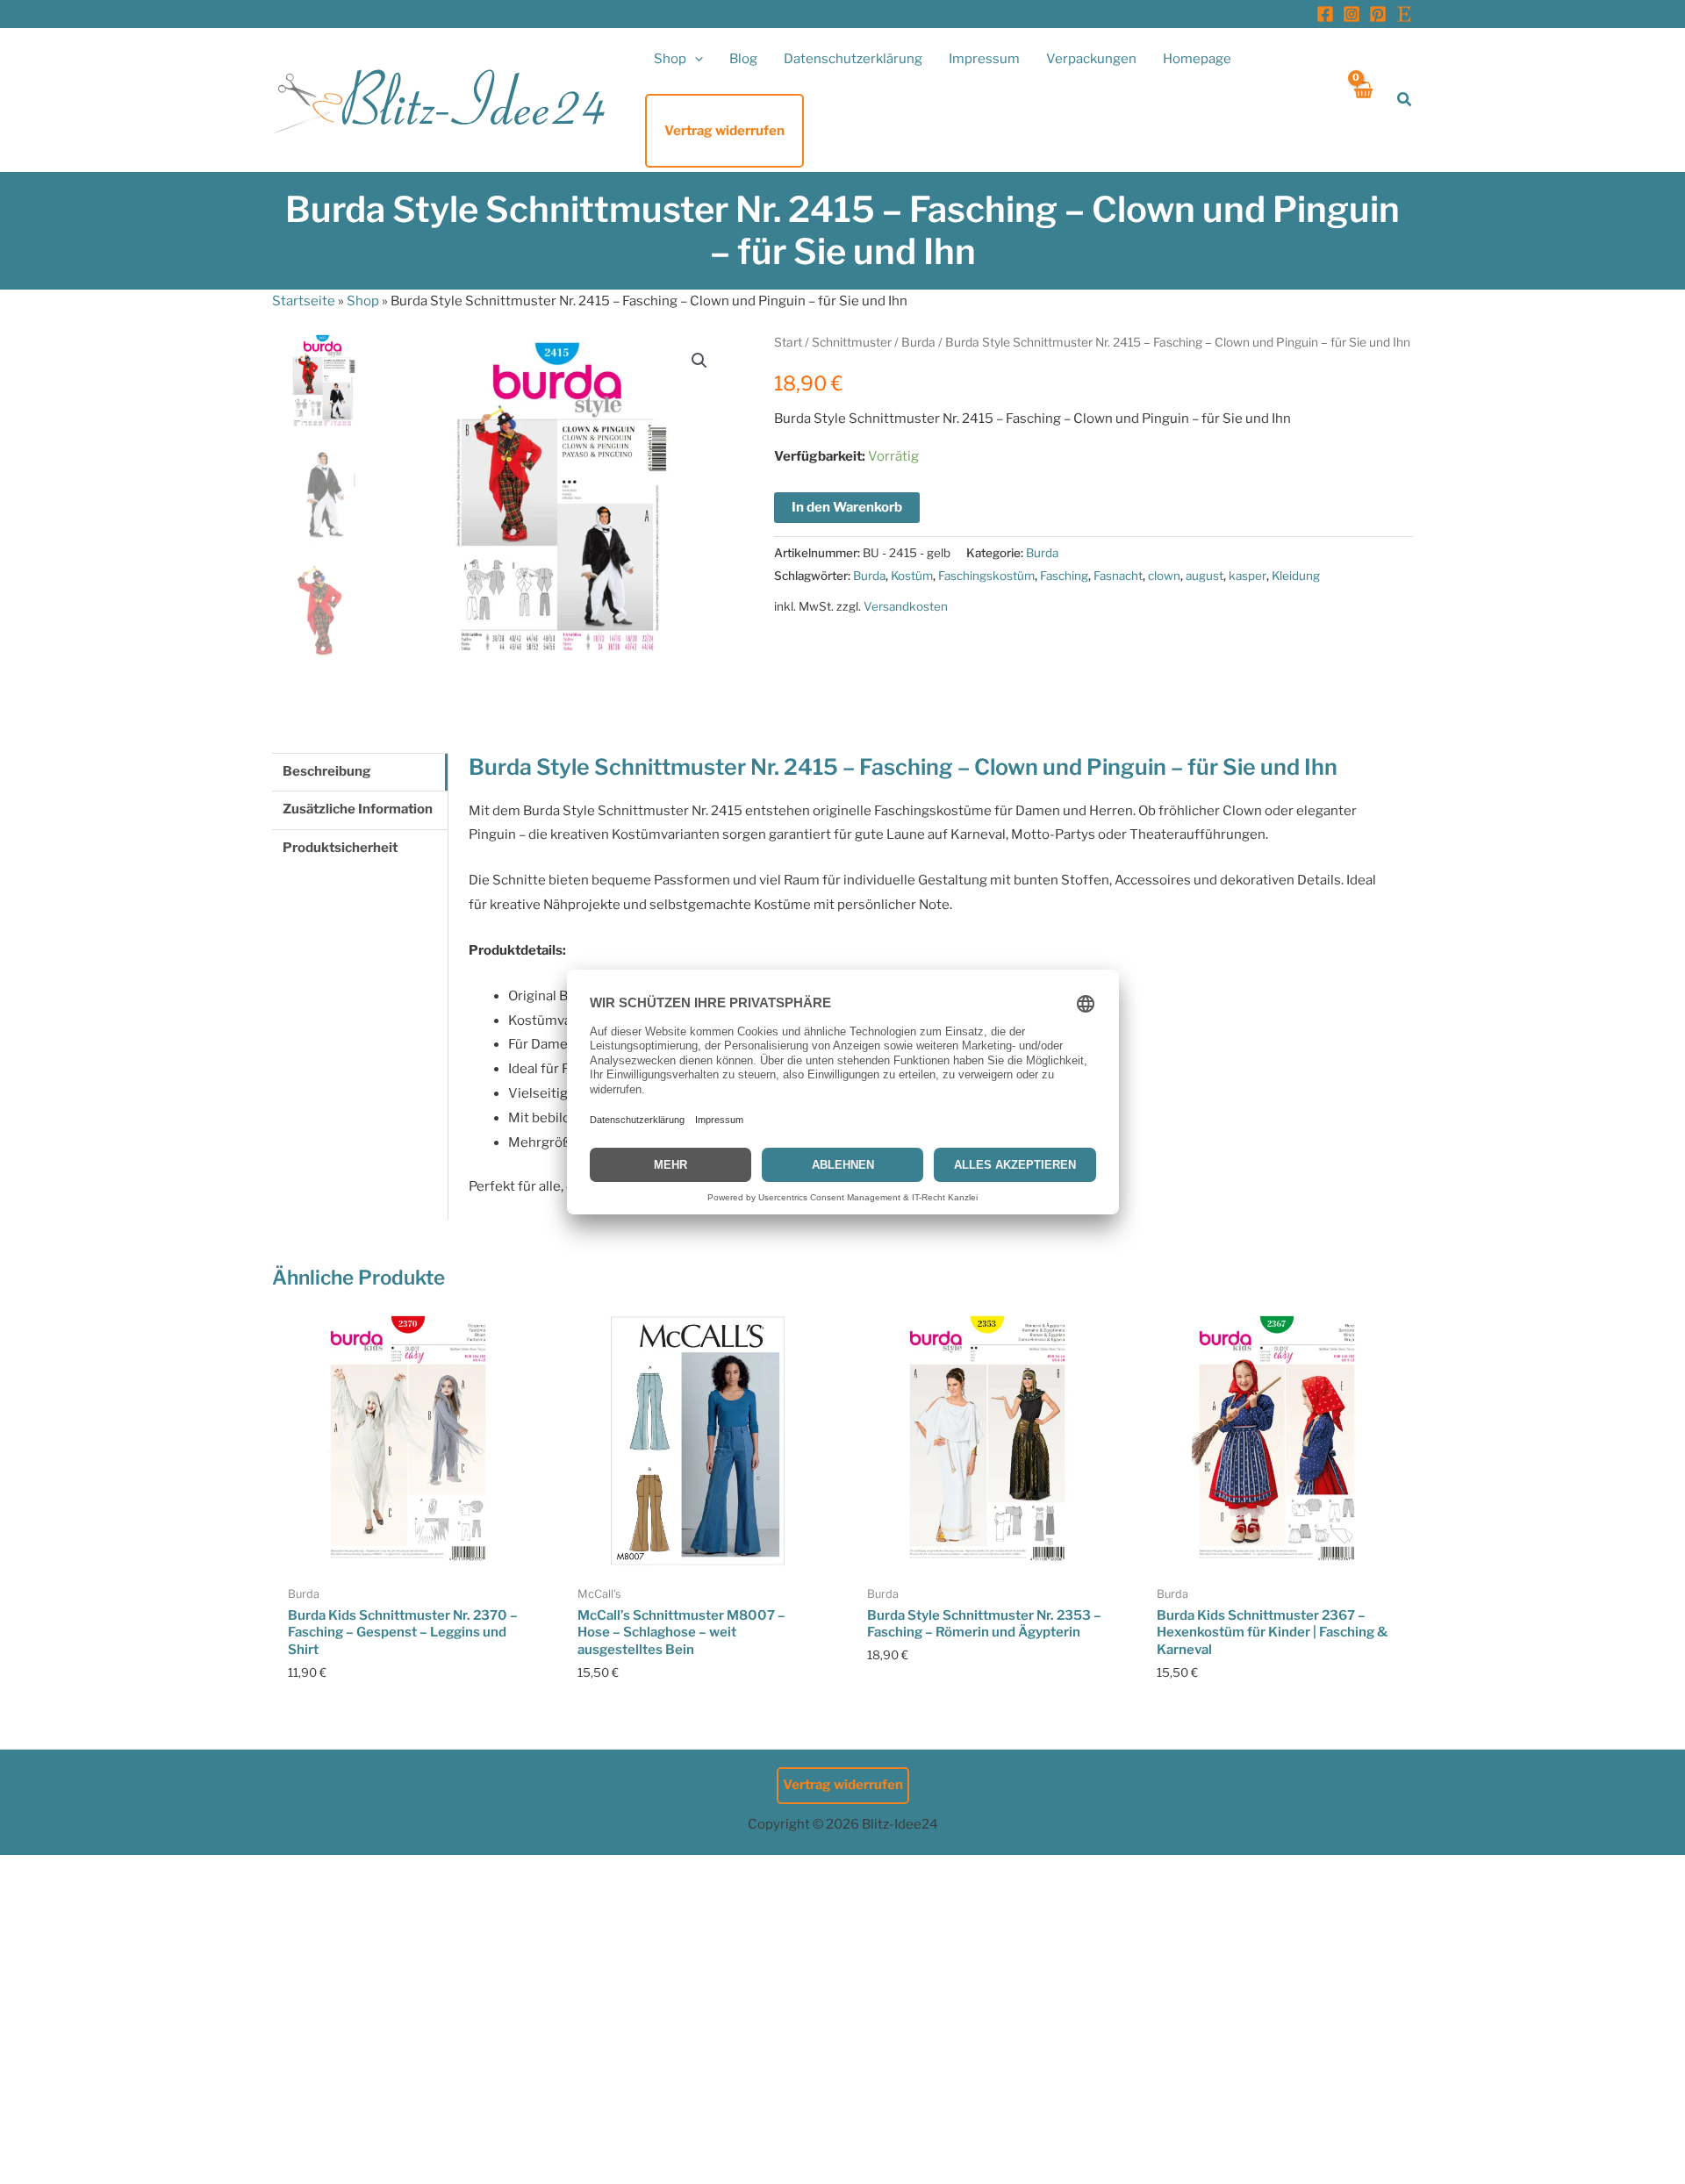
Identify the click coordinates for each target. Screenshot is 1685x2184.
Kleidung (1296, 576)
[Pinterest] (1378, 14)
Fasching (1064, 576)
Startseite (304, 301)
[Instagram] (1352, 14)
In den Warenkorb (847, 507)
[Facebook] (1325, 14)
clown (1164, 576)
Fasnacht (1118, 576)
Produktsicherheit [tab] (340, 848)
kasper (1248, 576)
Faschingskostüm (986, 576)
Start (788, 342)
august (1205, 576)
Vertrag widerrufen (843, 1785)
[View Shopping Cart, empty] (1362, 100)
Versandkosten (906, 606)
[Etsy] (1404, 14)
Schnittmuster (852, 342)
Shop (363, 301)
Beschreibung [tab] (327, 771)
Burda (918, 342)
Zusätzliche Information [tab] (358, 809)
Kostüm (912, 576)
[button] (695, 59)
